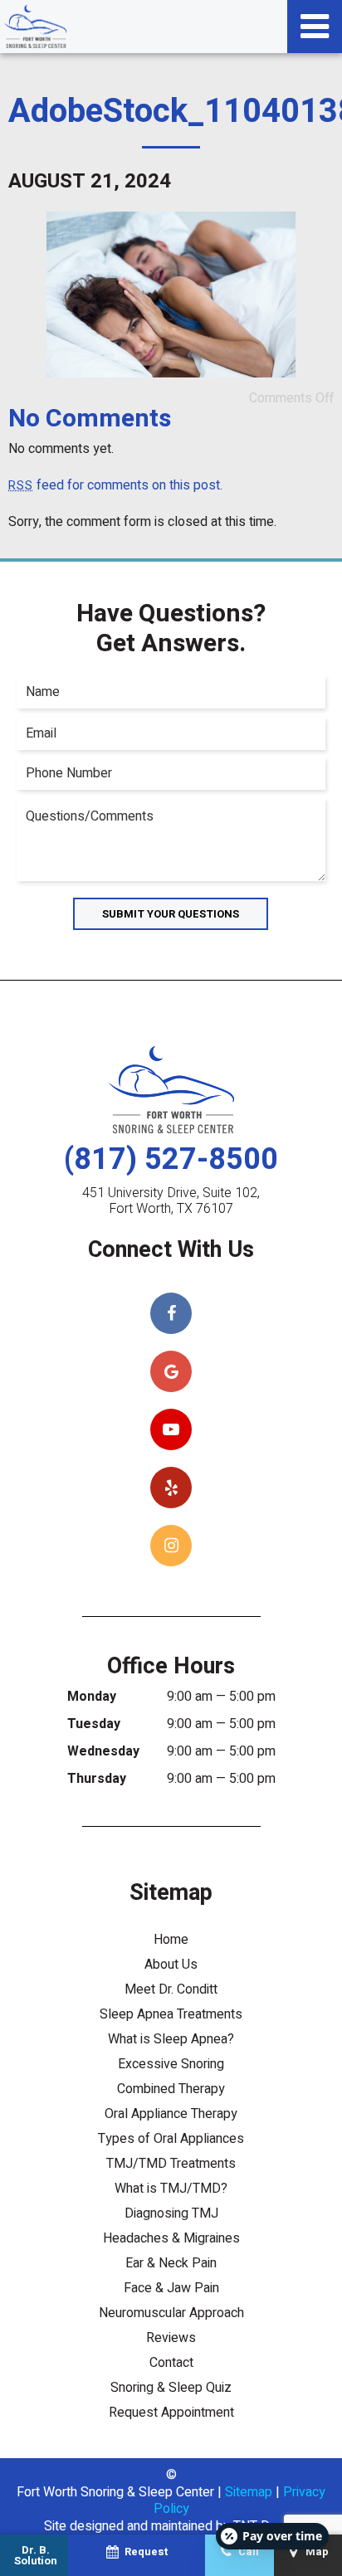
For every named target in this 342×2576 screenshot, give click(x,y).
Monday (92, 1697)
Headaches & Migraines (171, 2238)
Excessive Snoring (171, 2064)
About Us (171, 1965)
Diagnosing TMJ (171, 2213)
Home (171, 1940)
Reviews (171, 2338)
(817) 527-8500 (171, 1159)
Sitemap (249, 2492)
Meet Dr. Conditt (171, 1989)
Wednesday (103, 1751)
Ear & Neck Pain (171, 2263)
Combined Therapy (171, 2089)
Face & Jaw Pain (171, 2288)
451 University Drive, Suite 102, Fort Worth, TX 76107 (171, 1201)
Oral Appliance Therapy (171, 2114)
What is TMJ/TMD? (171, 2189)
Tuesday (94, 1724)
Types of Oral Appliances (171, 2139)
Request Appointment (171, 2413)
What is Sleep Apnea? (171, 2039)
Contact (171, 2363)
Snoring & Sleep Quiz (171, 2388)
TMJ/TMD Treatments (171, 2164)
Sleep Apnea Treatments (171, 2014)
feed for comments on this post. (115, 485)
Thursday (97, 1779)
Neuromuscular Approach (171, 2313)
